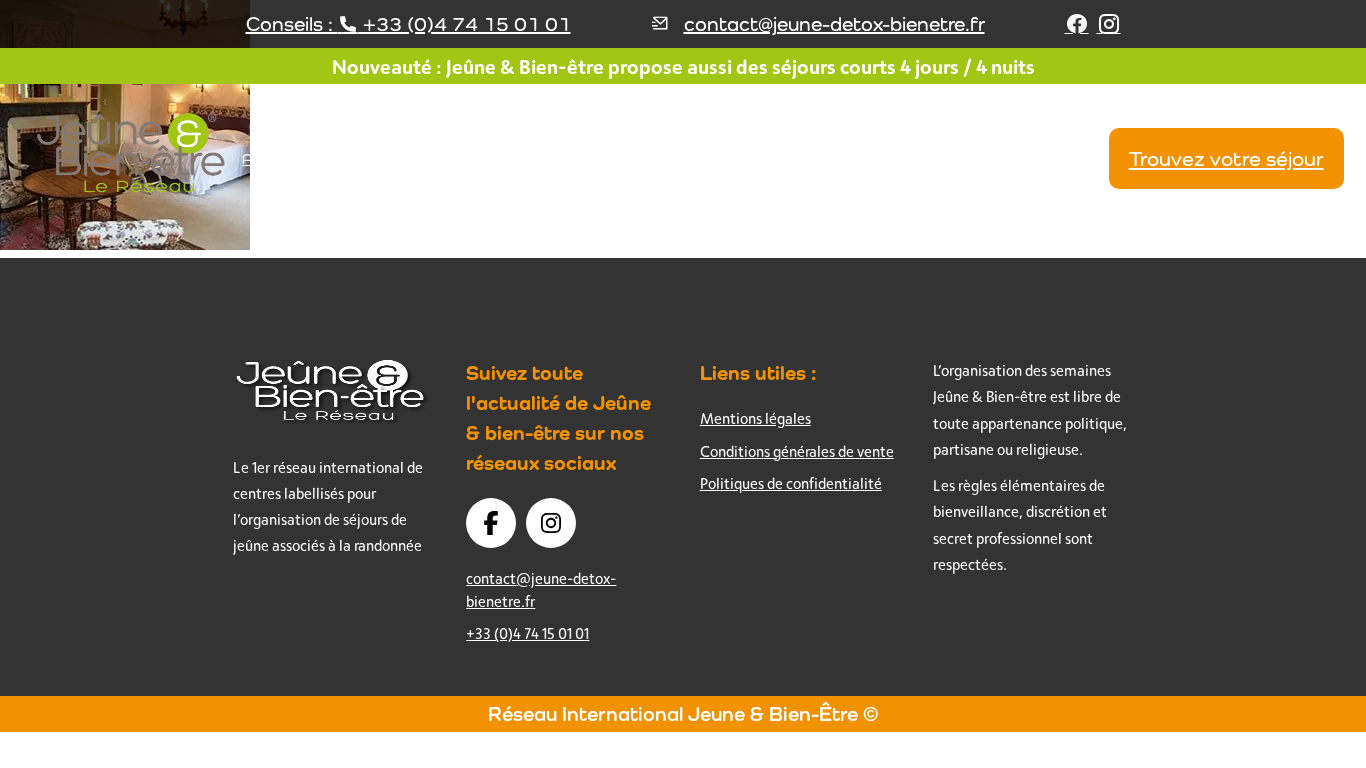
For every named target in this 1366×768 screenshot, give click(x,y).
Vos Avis (987, 158)
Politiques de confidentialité (791, 483)
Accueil (266, 158)
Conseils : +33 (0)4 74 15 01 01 (408, 24)
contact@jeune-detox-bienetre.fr (834, 24)
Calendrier (1062, 158)
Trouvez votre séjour (1226, 158)
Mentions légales (755, 418)
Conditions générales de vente (797, 451)
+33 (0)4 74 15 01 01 (527, 633)
